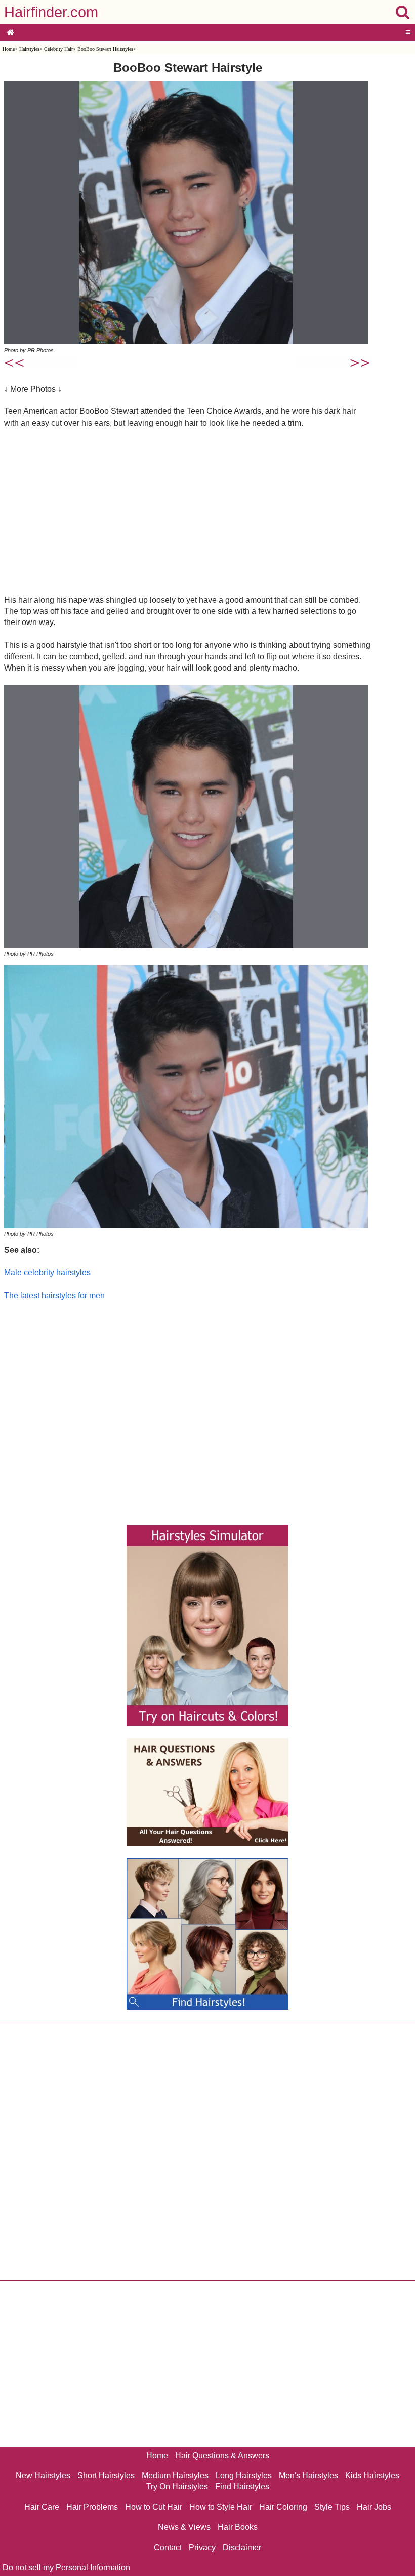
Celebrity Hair (58, 49)
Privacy (202, 2547)
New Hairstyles (43, 2476)
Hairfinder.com (51, 12)
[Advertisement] (188, 511)
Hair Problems (92, 2507)
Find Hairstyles (242, 2487)
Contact (168, 2547)
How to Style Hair (221, 2507)
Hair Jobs (374, 2507)
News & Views (184, 2527)
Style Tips (332, 2507)
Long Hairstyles (244, 2476)
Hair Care (42, 2507)
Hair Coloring (283, 2507)
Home (9, 49)
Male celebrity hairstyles (47, 1273)
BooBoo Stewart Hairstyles (105, 49)
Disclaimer (242, 2547)
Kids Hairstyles (372, 2476)
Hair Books (238, 2527)
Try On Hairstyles (177, 2487)
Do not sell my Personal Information (66, 2568)
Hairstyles (29, 49)
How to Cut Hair (154, 2507)
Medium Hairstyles (175, 2476)
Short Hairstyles (106, 2476)
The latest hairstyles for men (54, 1295)
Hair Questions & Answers (222, 2455)
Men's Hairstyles (308, 2476)
